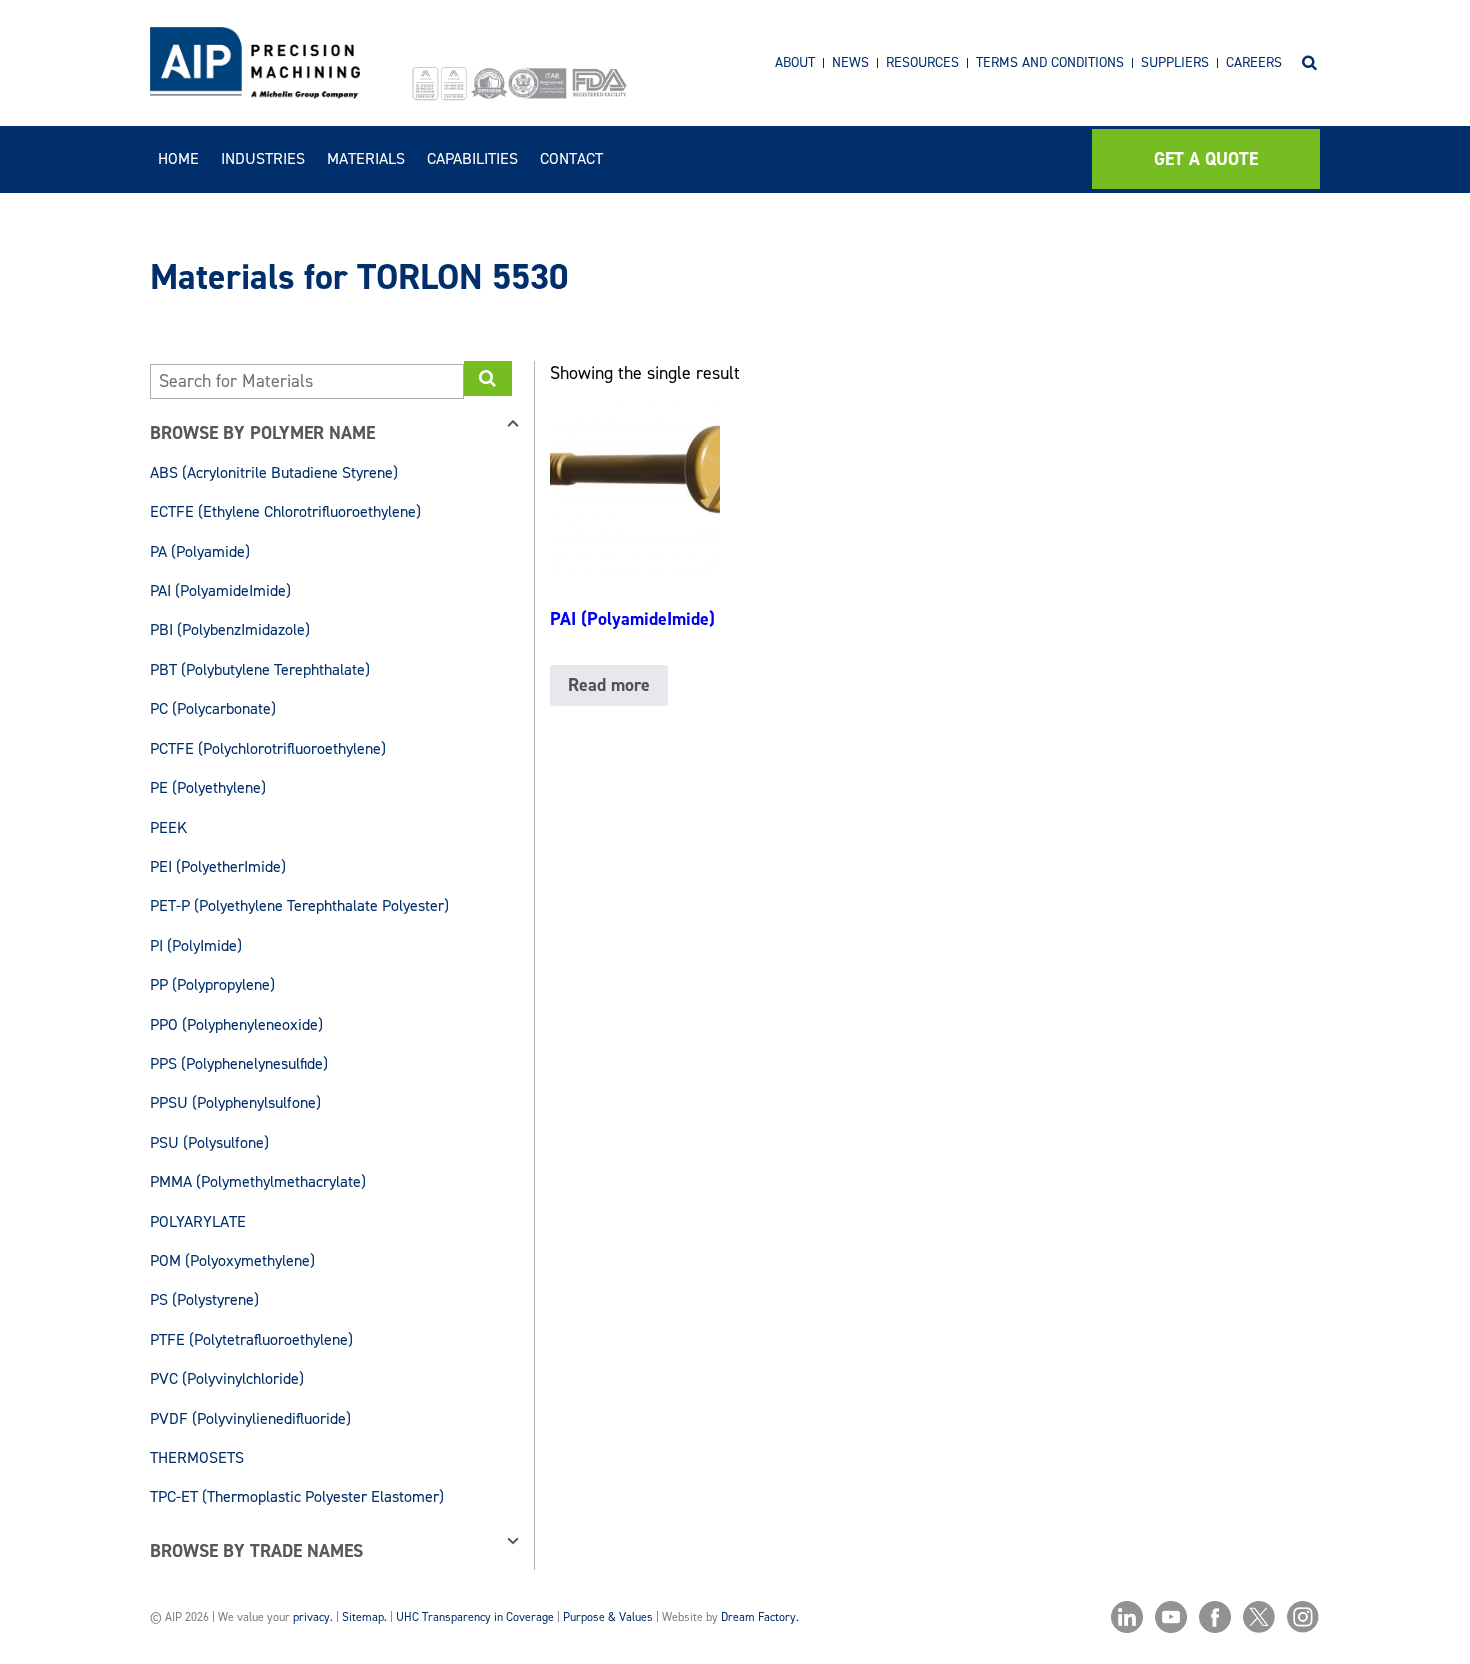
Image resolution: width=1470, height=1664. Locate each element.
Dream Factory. (760, 1617)
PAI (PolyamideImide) (220, 590)
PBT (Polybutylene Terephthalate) (260, 669)
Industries (263, 158)
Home (178, 158)
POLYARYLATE (198, 1221)
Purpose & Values (608, 1617)
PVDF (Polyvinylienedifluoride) (250, 1418)
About (795, 62)
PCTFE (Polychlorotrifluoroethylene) (268, 748)
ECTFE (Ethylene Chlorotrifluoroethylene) (285, 511)
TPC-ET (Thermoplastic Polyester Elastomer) (297, 1496)
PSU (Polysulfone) (209, 1142)
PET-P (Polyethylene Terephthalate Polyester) (299, 905)
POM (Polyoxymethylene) (232, 1260)
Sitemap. (364, 1617)
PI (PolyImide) (196, 945)
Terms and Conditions (1050, 62)
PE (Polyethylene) (208, 787)
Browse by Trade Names (256, 1551)
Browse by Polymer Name (262, 433)
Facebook (1215, 1617)
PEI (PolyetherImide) (218, 866)
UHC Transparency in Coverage (475, 1617)
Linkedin (1127, 1617)
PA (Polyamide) (200, 551)
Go (488, 378)
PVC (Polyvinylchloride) (227, 1378)
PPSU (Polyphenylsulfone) (235, 1102)
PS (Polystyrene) (204, 1299)
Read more (609, 685)
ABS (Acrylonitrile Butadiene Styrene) (274, 472)
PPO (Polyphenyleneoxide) (236, 1024)
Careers (1254, 62)
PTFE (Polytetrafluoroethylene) (251, 1339)
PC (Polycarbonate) (213, 708)
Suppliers (1175, 62)
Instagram (1303, 1617)
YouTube (1171, 1617)
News (850, 62)
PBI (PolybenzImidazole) (230, 629)
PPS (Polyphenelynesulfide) (239, 1063)
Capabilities (472, 158)
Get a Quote (1206, 159)
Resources (922, 62)
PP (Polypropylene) (212, 984)
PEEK (168, 827)
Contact (571, 158)
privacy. (313, 1617)
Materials (366, 158)
